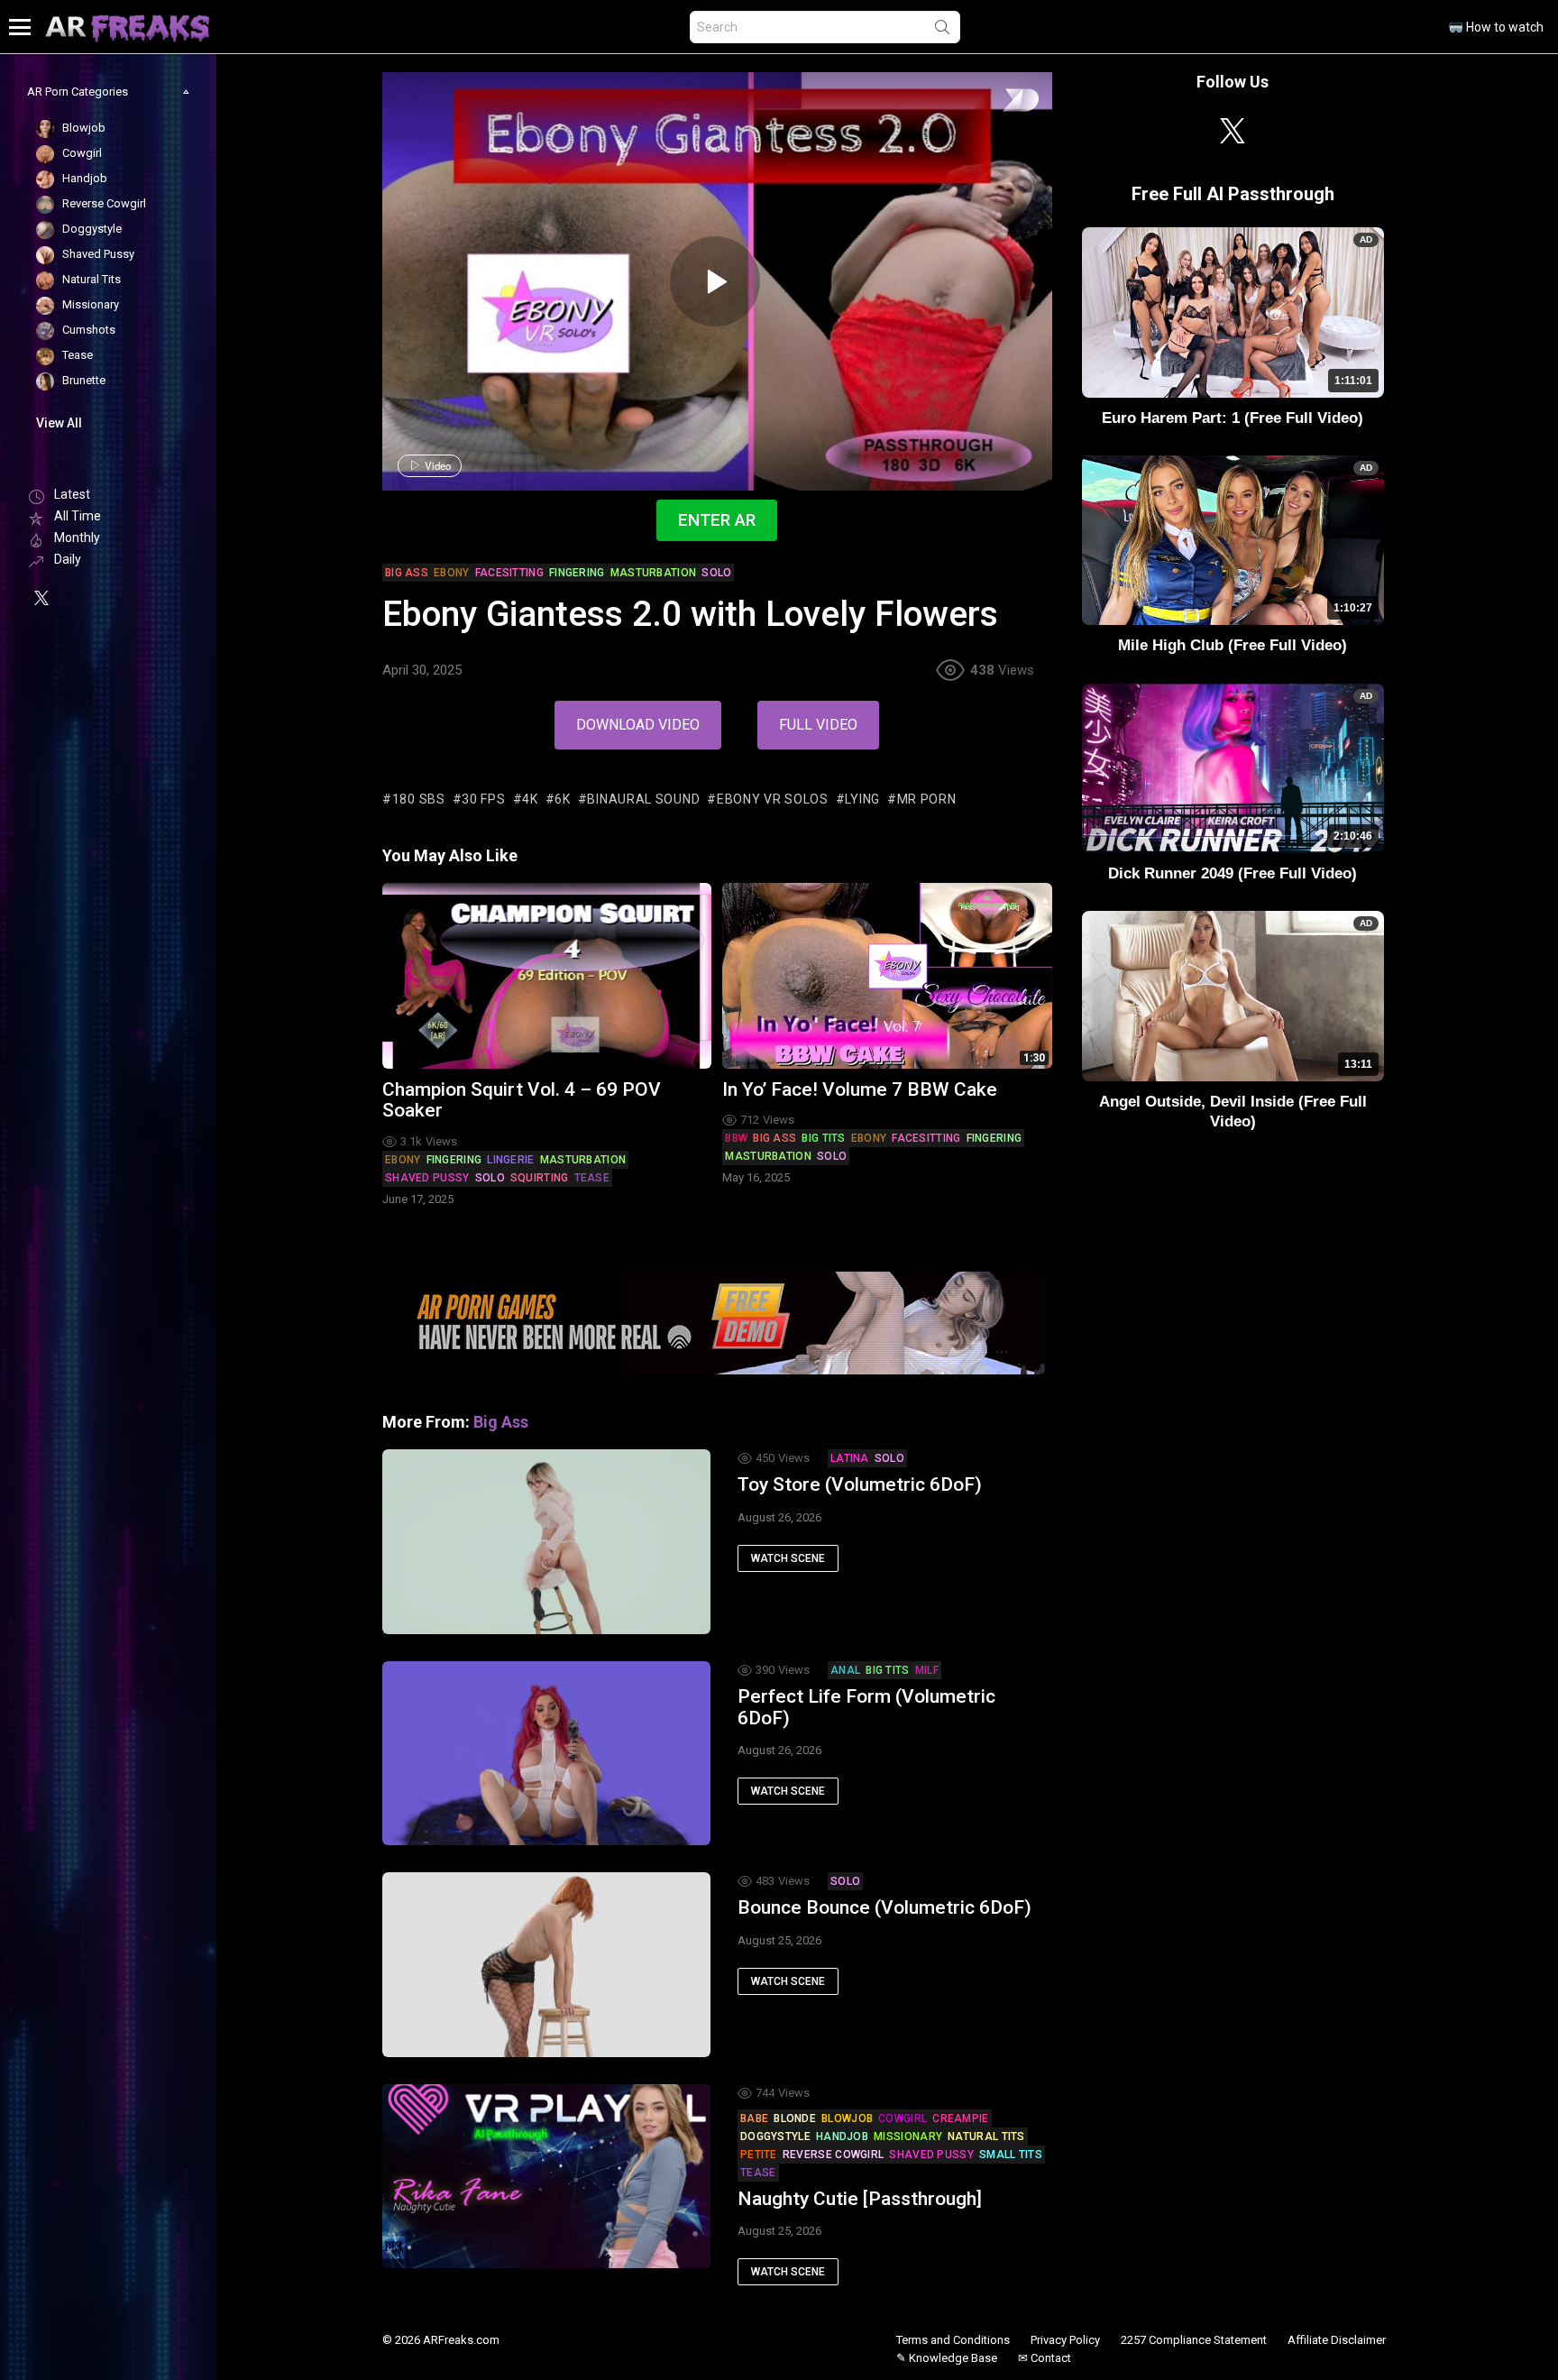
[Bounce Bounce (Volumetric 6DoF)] (546, 1964)
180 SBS (419, 799)
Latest (72, 494)
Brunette (82, 380)
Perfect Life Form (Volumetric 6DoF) (866, 1707)
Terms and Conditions (953, 2340)
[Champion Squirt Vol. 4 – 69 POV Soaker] (547, 975)
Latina (850, 1458)
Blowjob (847, 2118)
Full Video (818, 725)
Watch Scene (788, 1558)
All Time (78, 516)
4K (530, 799)
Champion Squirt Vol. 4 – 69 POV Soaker (522, 1100)
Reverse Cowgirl (834, 2155)
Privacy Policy (1065, 2340)
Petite (759, 2155)
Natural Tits (986, 2136)
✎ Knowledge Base (947, 2358)
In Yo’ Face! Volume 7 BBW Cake (860, 1089)
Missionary (908, 2136)
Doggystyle (775, 2136)
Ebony (403, 1160)
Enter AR (717, 520)
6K (562, 799)
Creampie (960, 2118)
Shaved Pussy (427, 1178)
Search (942, 31)
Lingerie (510, 1160)
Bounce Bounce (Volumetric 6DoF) (884, 1907)
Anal (845, 1670)
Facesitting (926, 1138)
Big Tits (823, 1138)
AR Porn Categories (78, 92)
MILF (927, 1670)
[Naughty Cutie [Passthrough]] (546, 2176)
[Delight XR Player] (998, 101)
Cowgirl (903, 2118)
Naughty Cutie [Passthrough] (860, 2199)
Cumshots (87, 330)
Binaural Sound (643, 799)
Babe (754, 2118)
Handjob (842, 2136)
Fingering (454, 1160)
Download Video (638, 725)
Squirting (540, 1178)
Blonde (795, 2118)
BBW (736, 1138)
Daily (68, 559)
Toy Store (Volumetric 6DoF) (860, 1484)
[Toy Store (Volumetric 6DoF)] (546, 1541)
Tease (592, 1178)
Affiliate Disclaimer (1337, 2340)
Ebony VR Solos (773, 799)
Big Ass (774, 1138)
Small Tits (1011, 2155)
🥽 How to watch (1496, 27)
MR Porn (927, 799)
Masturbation (583, 1160)
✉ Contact (1045, 2358)
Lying (862, 799)
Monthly (77, 538)
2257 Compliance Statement (1194, 2340)
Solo (490, 1178)
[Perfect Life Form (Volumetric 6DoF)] (546, 1753)
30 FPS (483, 799)
